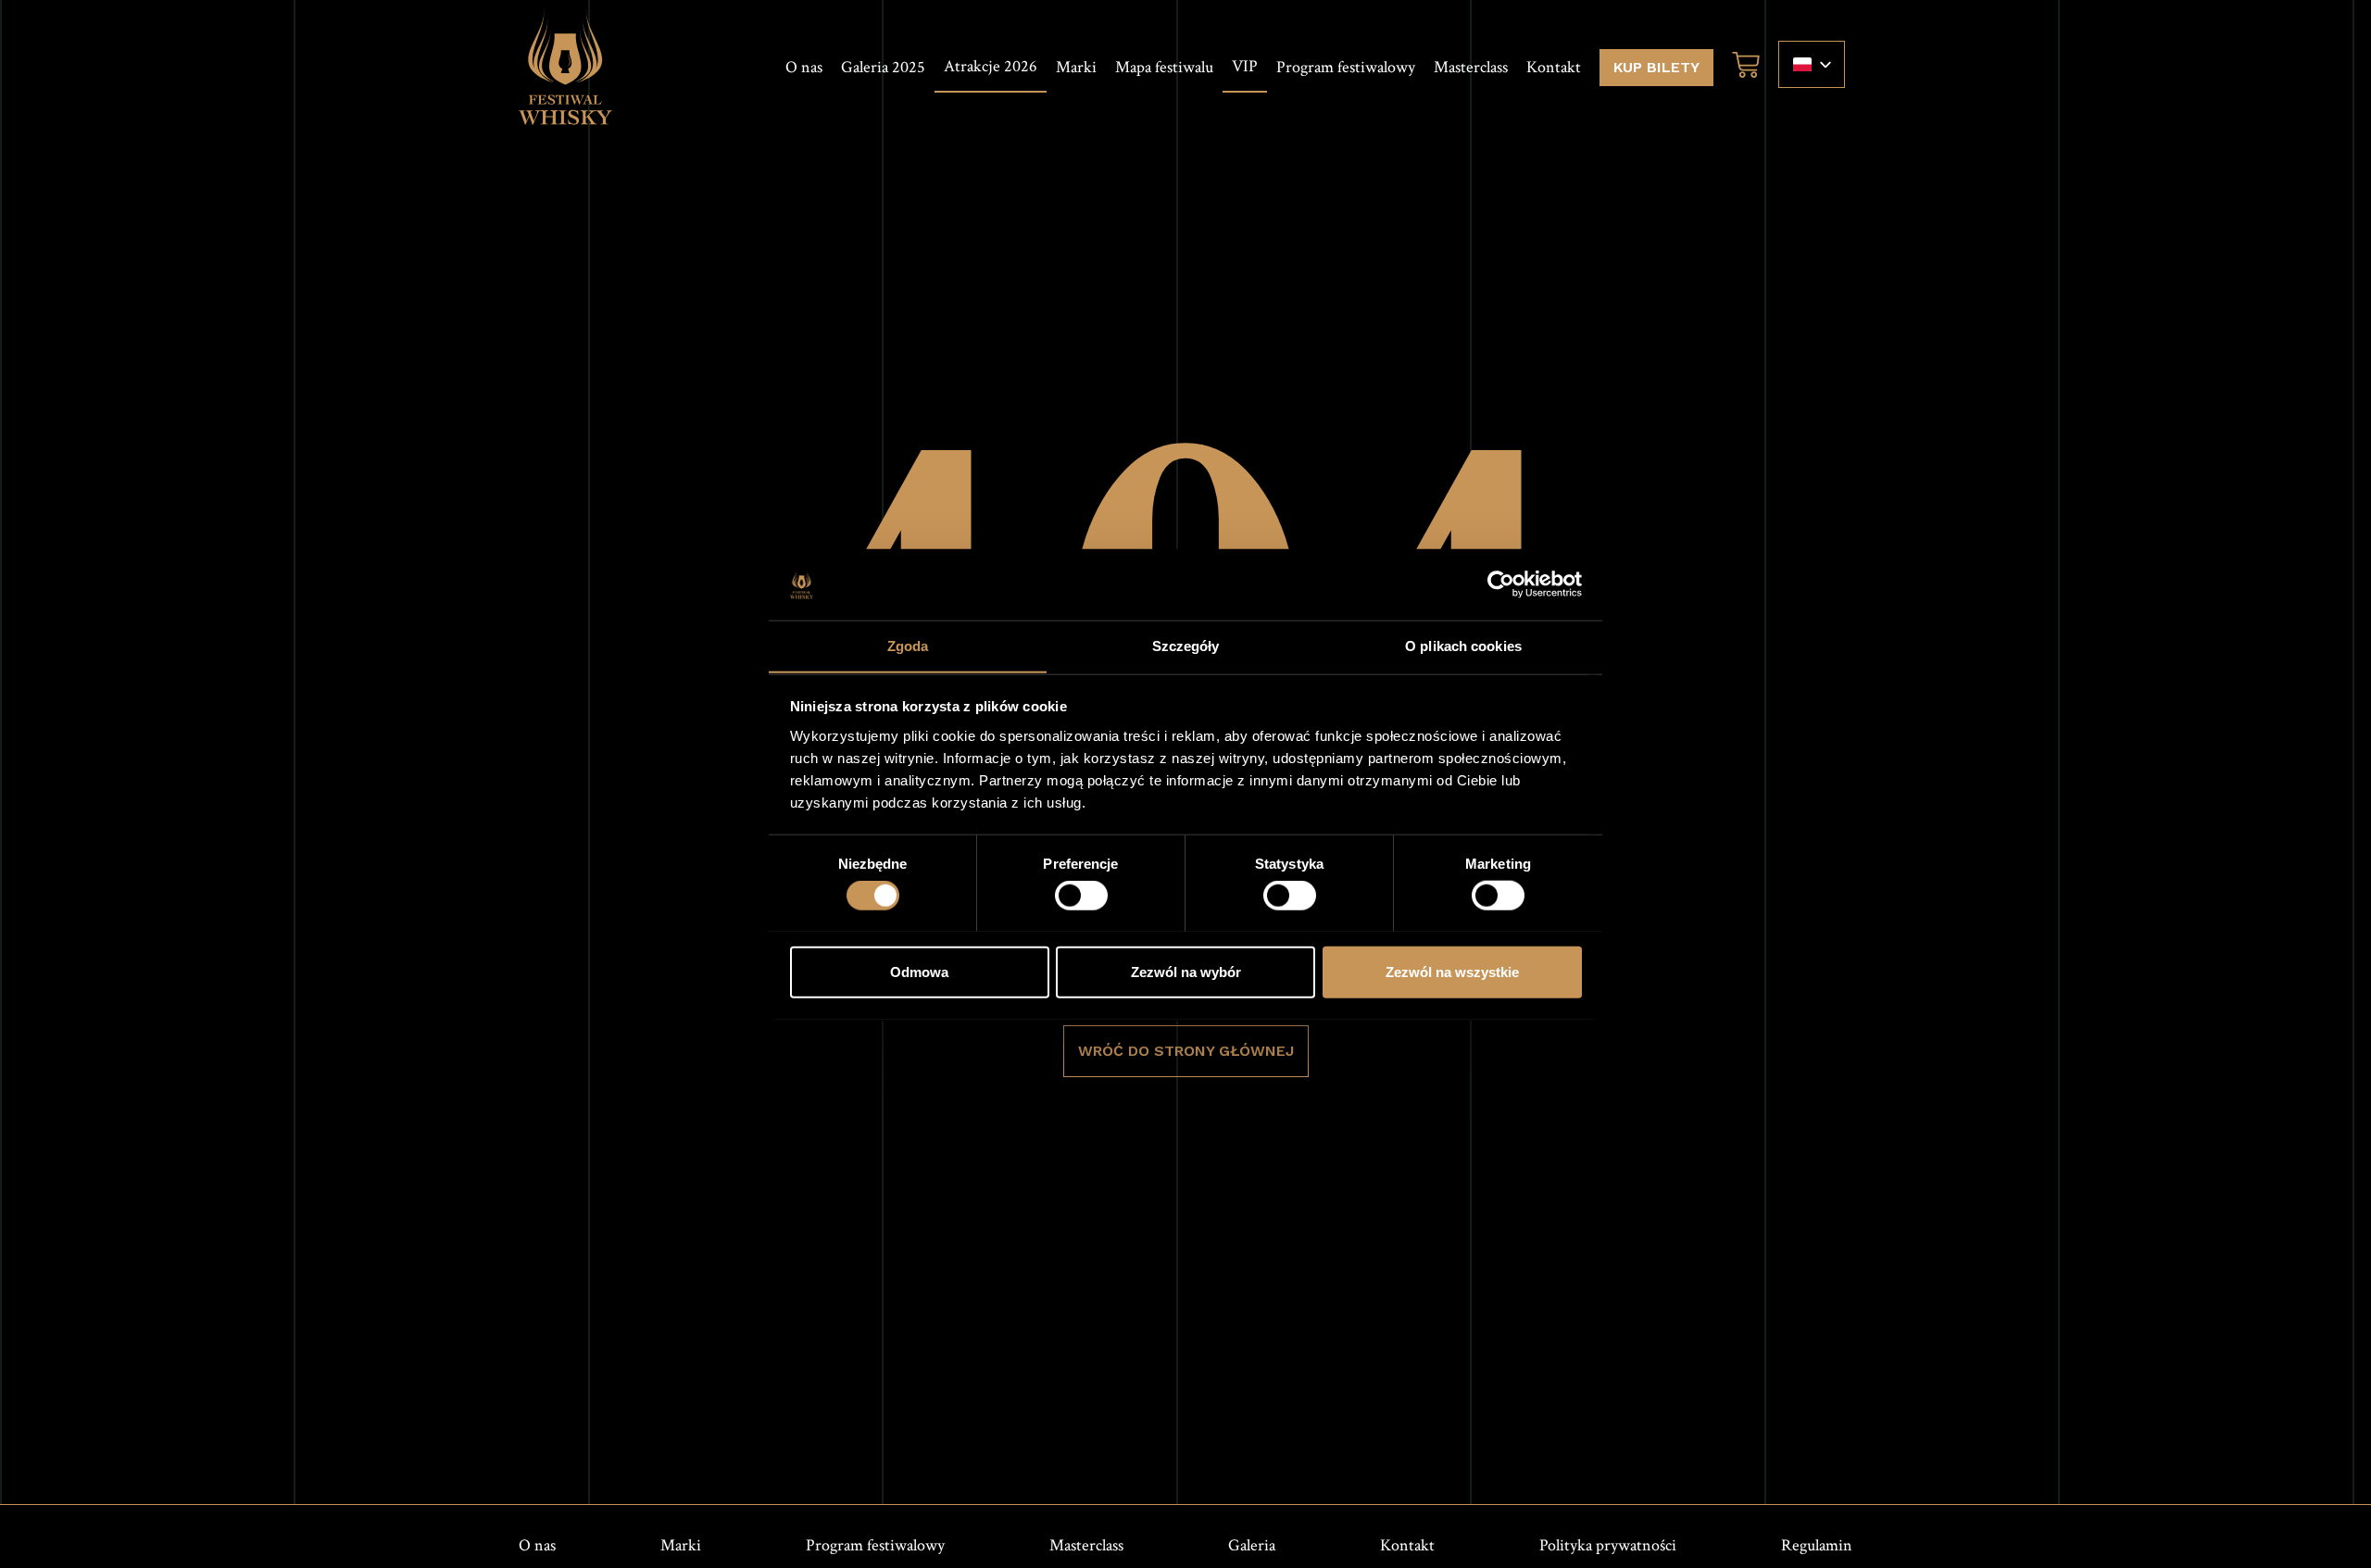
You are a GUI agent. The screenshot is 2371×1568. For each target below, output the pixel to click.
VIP (1245, 66)
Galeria (1252, 1545)
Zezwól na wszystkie (1452, 971)
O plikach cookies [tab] (1463, 645)
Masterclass (1471, 67)
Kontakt (1554, 67)
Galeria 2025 (883, 67)
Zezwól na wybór (1186, 971)
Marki (1076, 67)
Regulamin (1817, 1545)
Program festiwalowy (1346, 67)
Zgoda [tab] (908, 645)
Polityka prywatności (1608, 1545)
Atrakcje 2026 (991, 66)
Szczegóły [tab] (1186, 645)
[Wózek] (1741, 65)
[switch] (1081, 895)
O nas (804, 67)
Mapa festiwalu (1164, 67)
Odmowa (919, 971)
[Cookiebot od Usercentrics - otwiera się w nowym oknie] (1501, 584)
